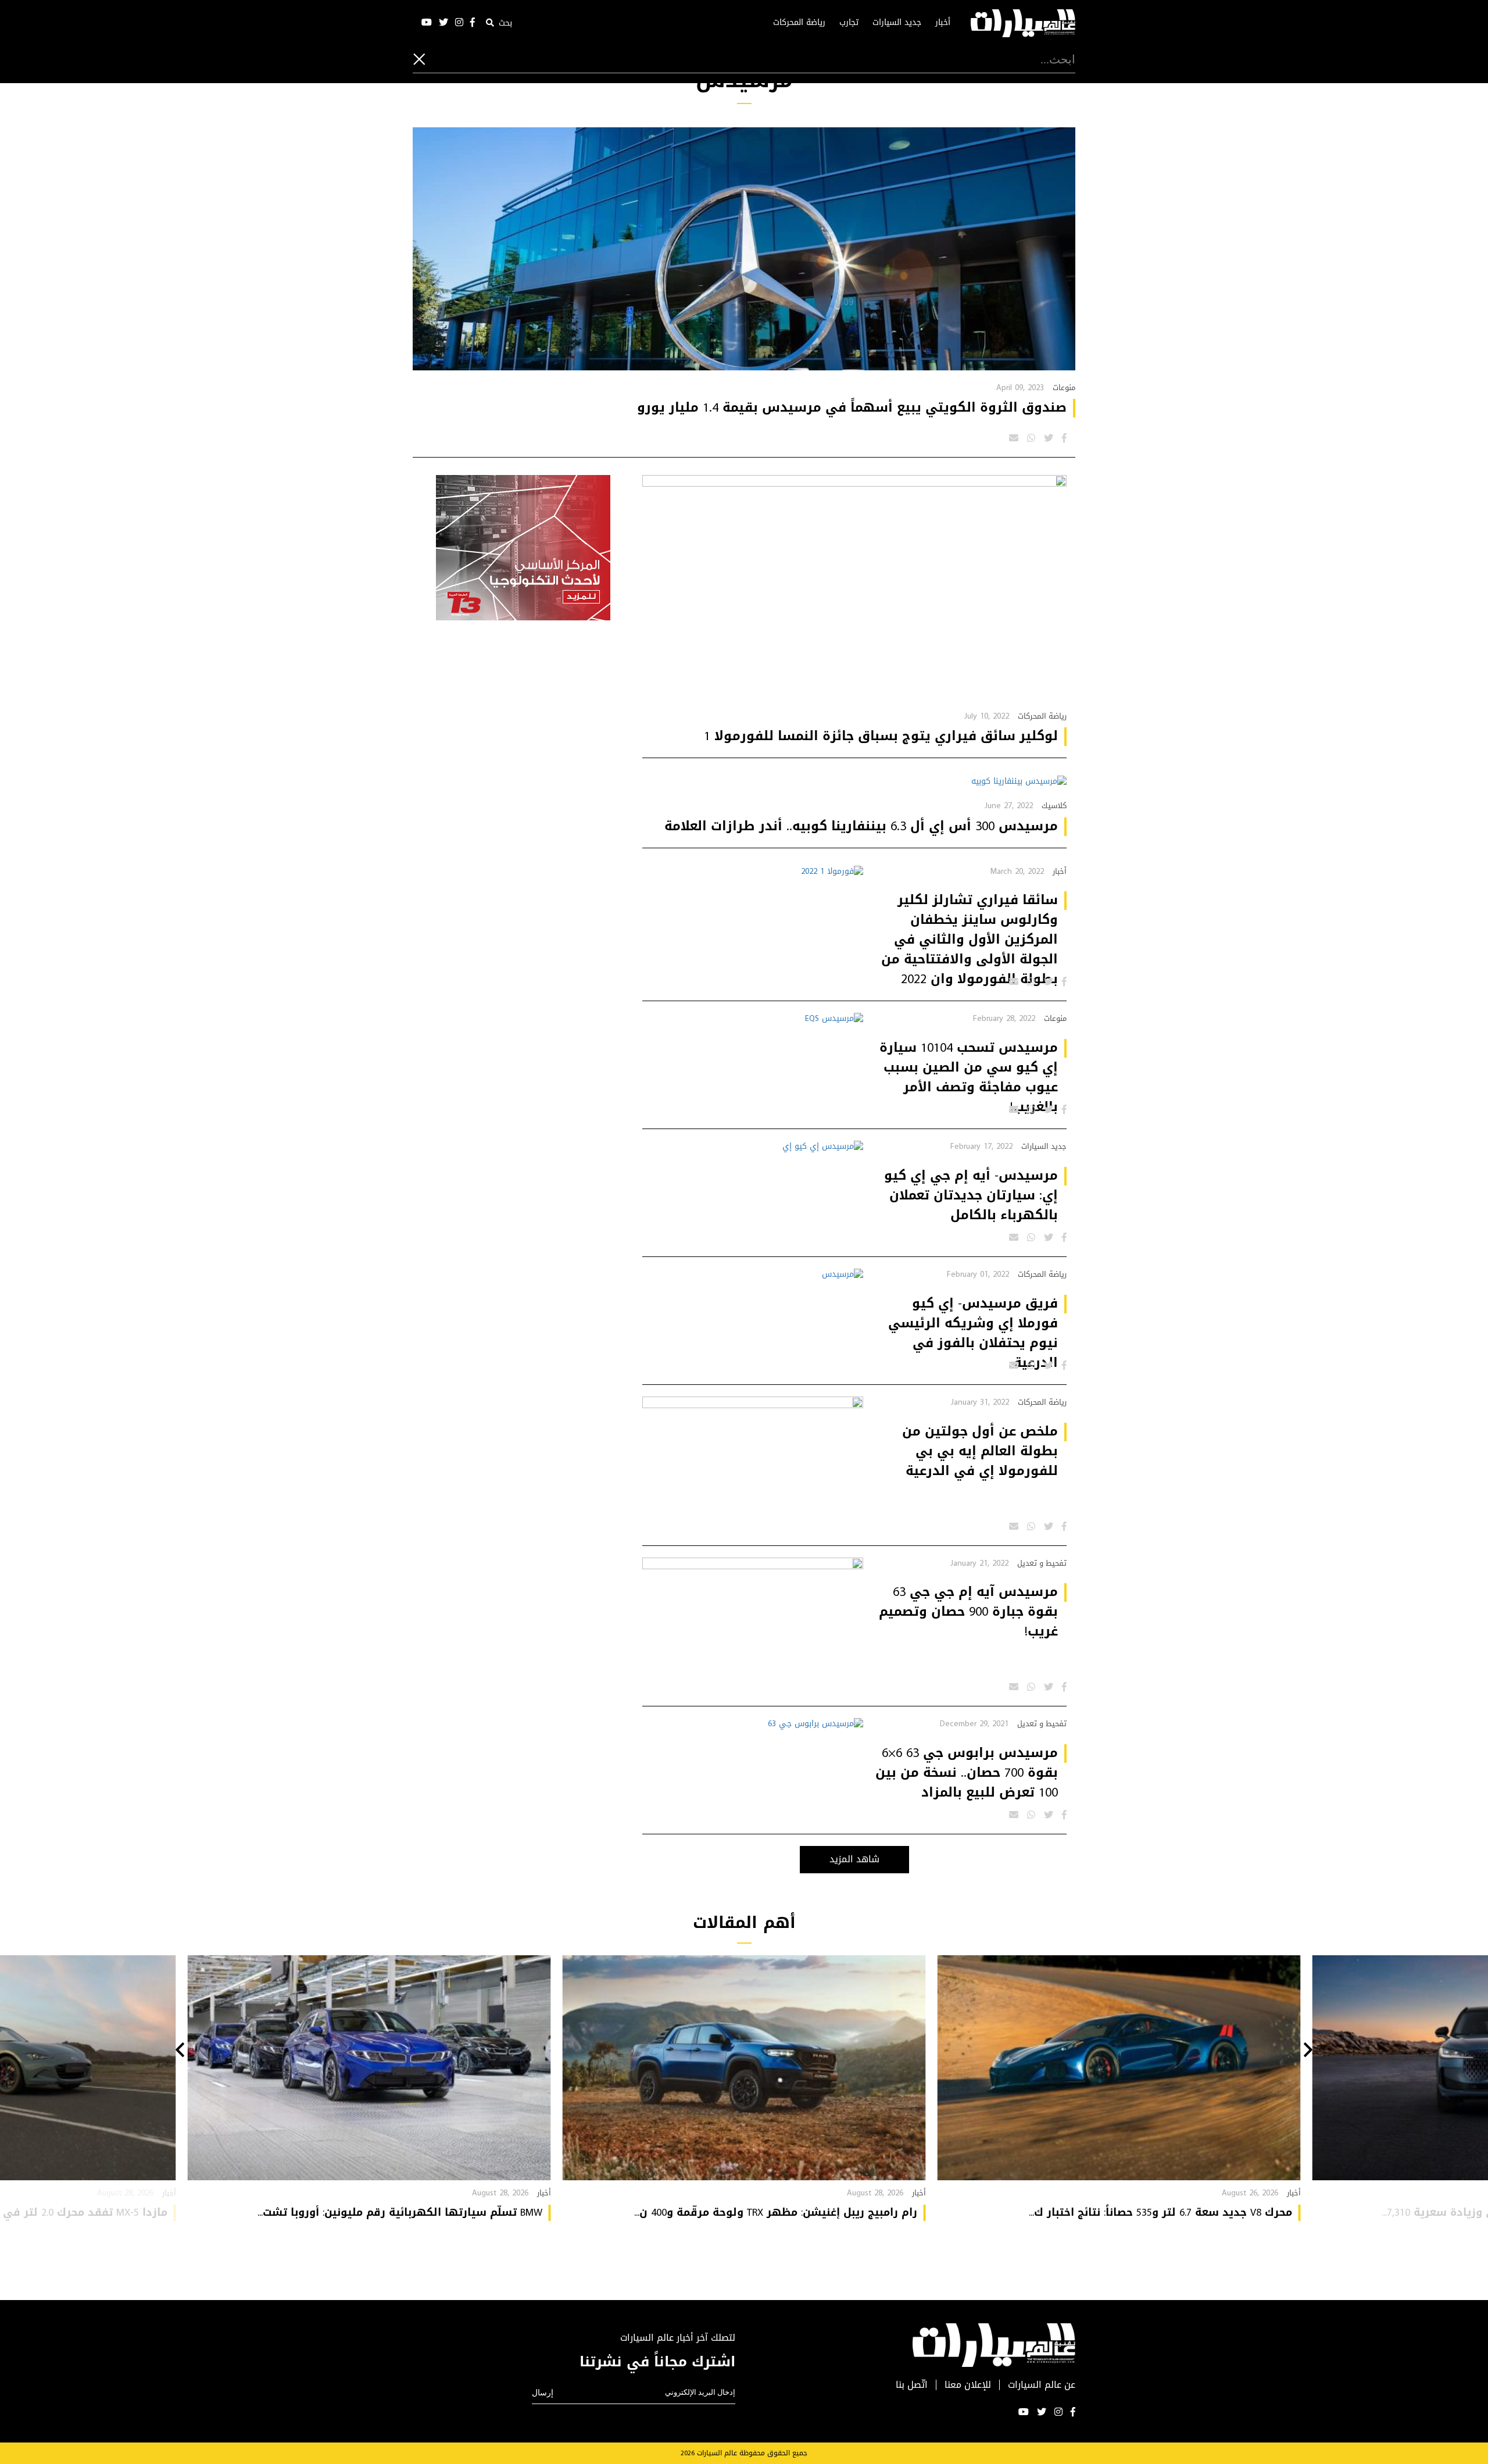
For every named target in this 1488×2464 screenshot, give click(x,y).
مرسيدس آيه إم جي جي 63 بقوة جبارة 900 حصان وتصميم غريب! (968, 1612)
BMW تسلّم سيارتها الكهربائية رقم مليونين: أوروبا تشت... (400, 2212)
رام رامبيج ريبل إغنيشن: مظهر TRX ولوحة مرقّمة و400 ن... (776, 2212)
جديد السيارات (897, 23)
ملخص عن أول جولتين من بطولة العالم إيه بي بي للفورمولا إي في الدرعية (980, 1451)
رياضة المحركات (799, 23)
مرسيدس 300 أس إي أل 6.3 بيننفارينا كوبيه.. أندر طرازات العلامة (861, 826)
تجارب (849, 23)
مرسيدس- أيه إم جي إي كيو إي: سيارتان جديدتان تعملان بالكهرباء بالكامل (971, 1195)
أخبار (943, 23)
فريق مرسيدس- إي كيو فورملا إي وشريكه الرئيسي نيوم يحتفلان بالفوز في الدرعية (973, 1333)
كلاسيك (1054, 806)
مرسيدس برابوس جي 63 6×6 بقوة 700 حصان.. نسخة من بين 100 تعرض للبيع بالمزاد (967, 1773)
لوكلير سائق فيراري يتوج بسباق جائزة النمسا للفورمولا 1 (881, 736)
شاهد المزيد (854, 1859)
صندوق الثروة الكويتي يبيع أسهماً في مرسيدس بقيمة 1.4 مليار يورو (852, 408)
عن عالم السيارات (1042, 2385)
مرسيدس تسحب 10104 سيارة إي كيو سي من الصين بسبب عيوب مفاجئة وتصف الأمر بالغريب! (969, 1077)
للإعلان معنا (968, 2385)
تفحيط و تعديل (1042, 1563)
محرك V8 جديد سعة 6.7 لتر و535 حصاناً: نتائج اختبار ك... (1160, 2212)
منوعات (1064, 388)
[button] (1308, 2051)
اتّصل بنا (912, 2385)
